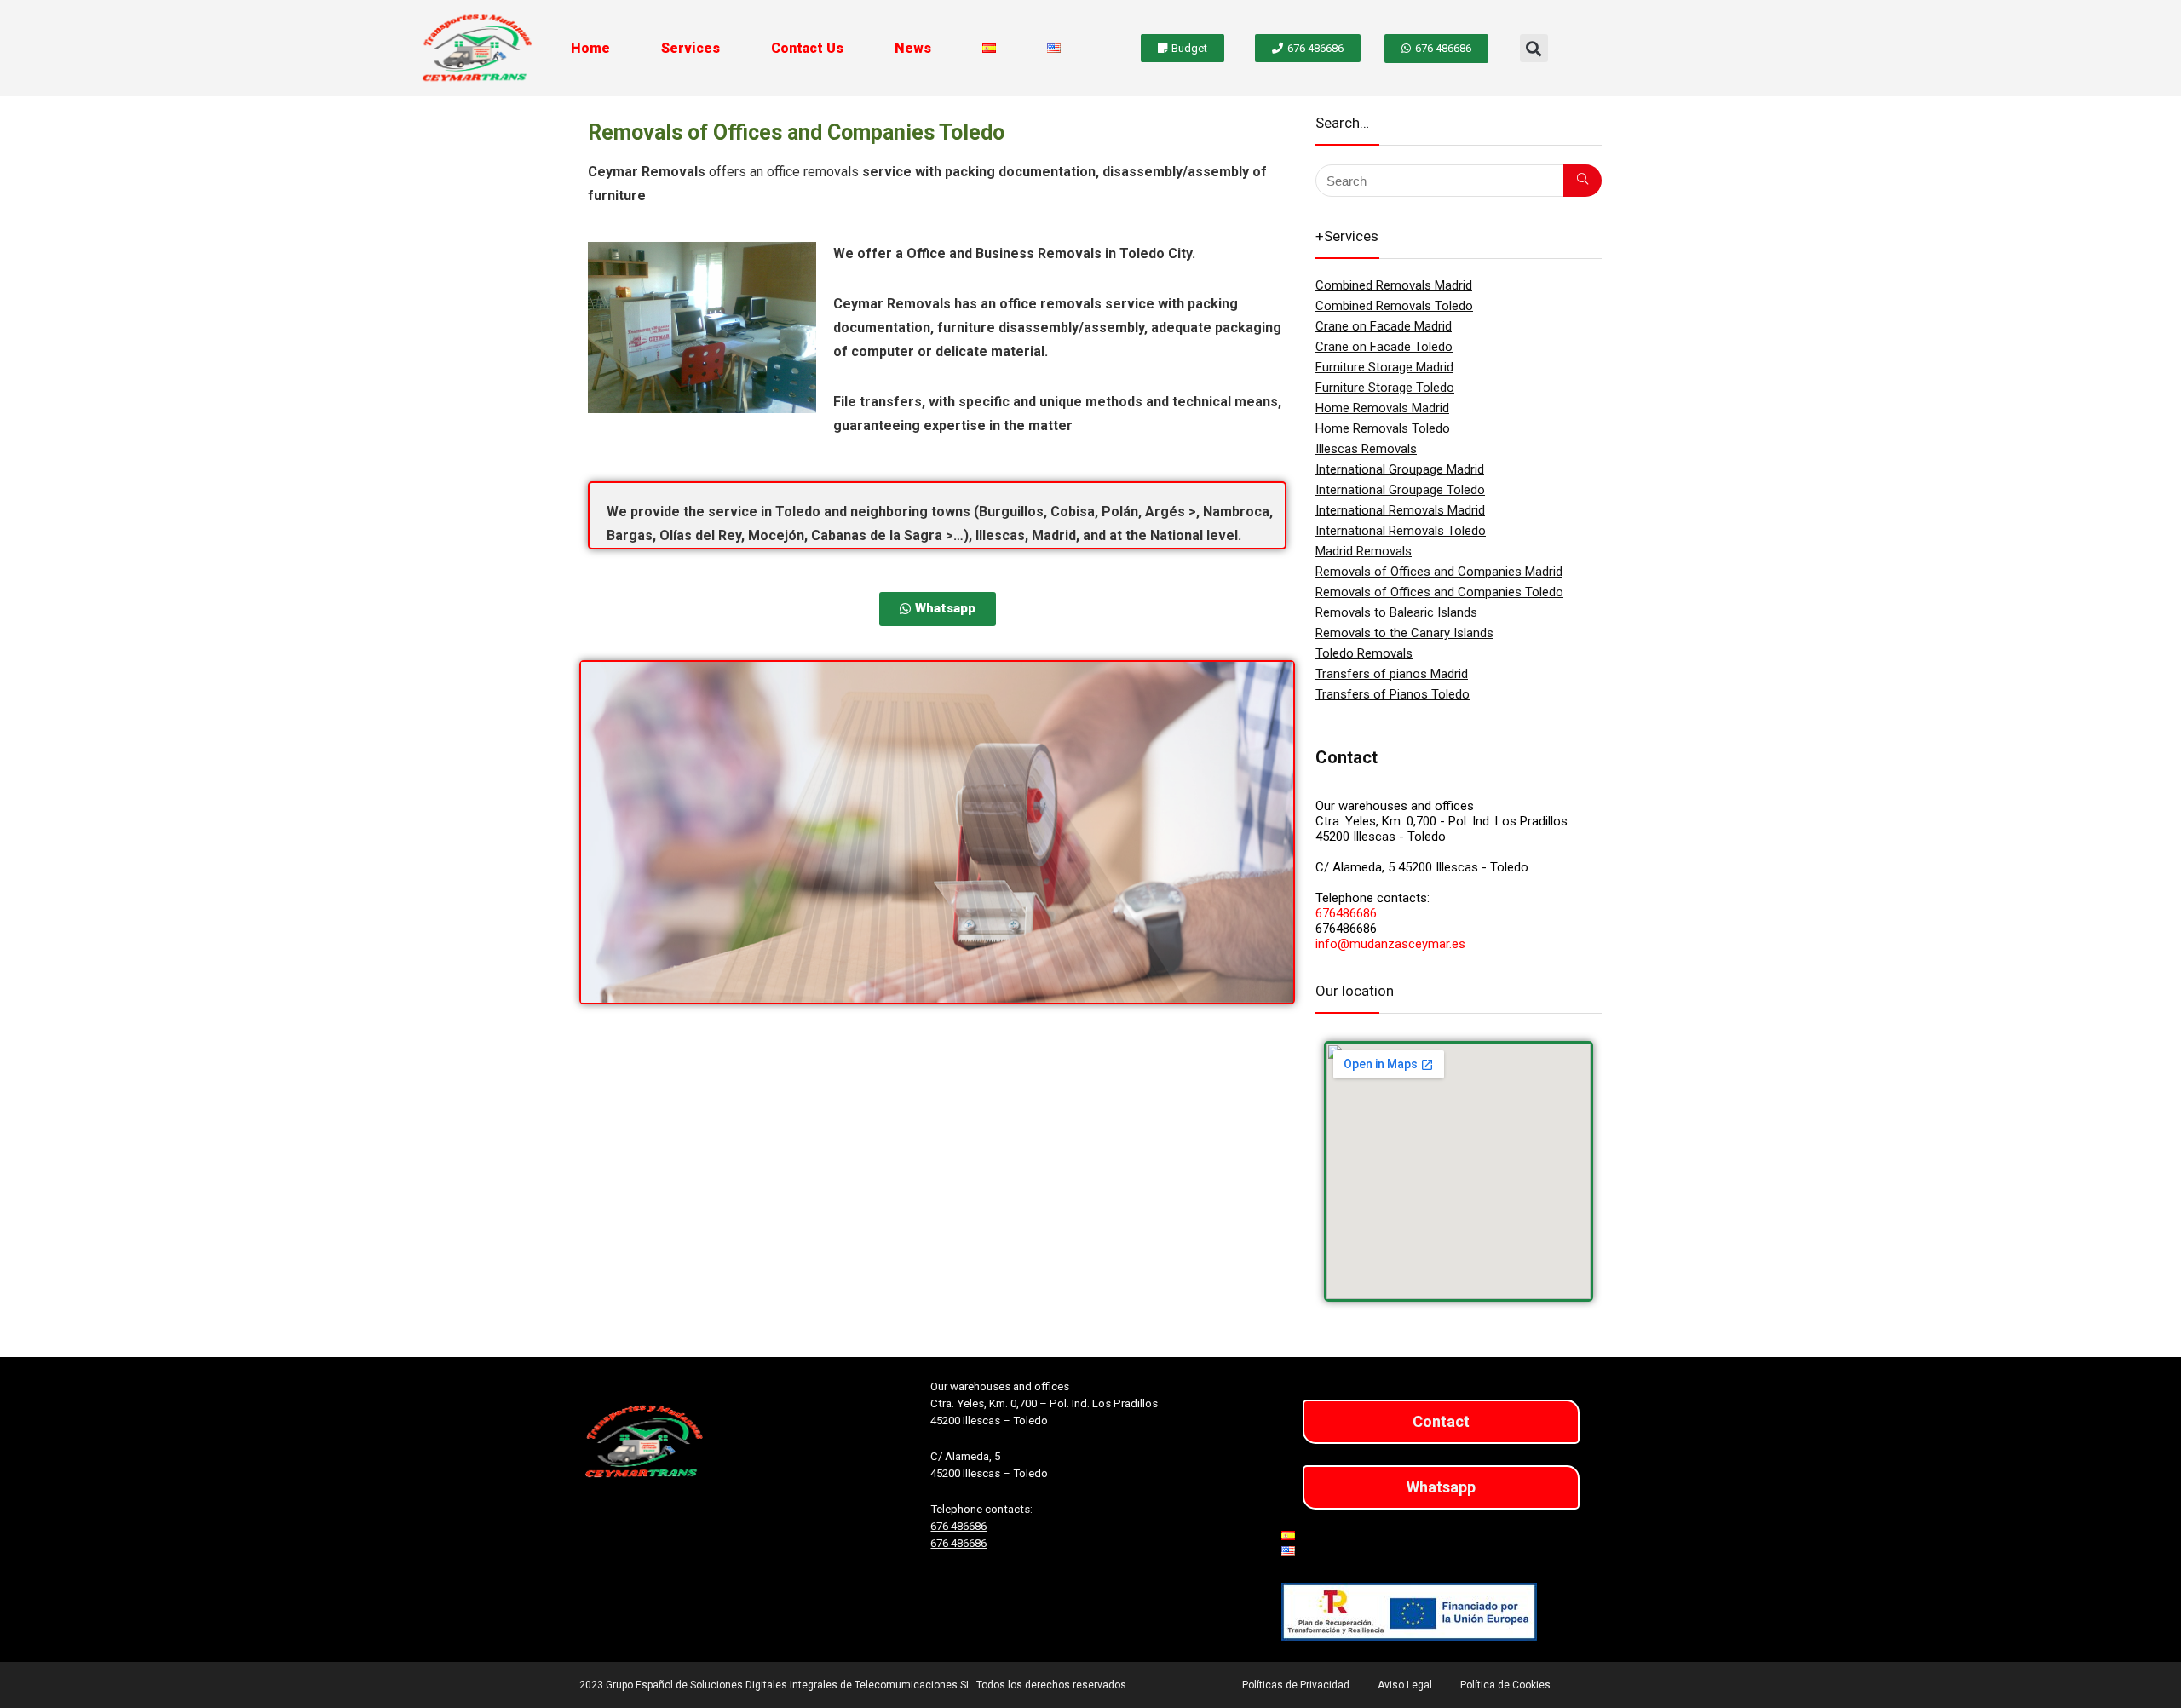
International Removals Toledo (1401, 531)
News (913, 48)
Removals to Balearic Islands (1396, 612)
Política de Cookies (1505, 1685)
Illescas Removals (1366, 449)
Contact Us (807, 48)
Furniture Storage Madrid (1384, 367)
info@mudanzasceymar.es (1390, 944)
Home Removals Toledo (1383, 428)
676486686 (1346, 913)
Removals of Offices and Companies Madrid (1439, 572)
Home (590, 48)
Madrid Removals (1364, 551)
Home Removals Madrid (1382, 408)
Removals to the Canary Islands (1404, 633)
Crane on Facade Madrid (1384, 326)
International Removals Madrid (1400, 510)
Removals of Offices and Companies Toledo (1439, 592)
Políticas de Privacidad (1296, 1685)
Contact (1441, 1421)
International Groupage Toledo (1400, 490)
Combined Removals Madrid (1394, 285)
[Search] (1583, 181)
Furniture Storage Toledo (1385, 388)
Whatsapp (1441, 1487)
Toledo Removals (1364, 653)
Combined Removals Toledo (1394, 306)
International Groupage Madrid (1400, 469)
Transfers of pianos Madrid (1392, 674)
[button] (1534, 48)
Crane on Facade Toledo (1384, 347)
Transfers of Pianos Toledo (1393, 694)
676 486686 (958, 1526)
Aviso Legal (1405, 1685)
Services (691, 48)
